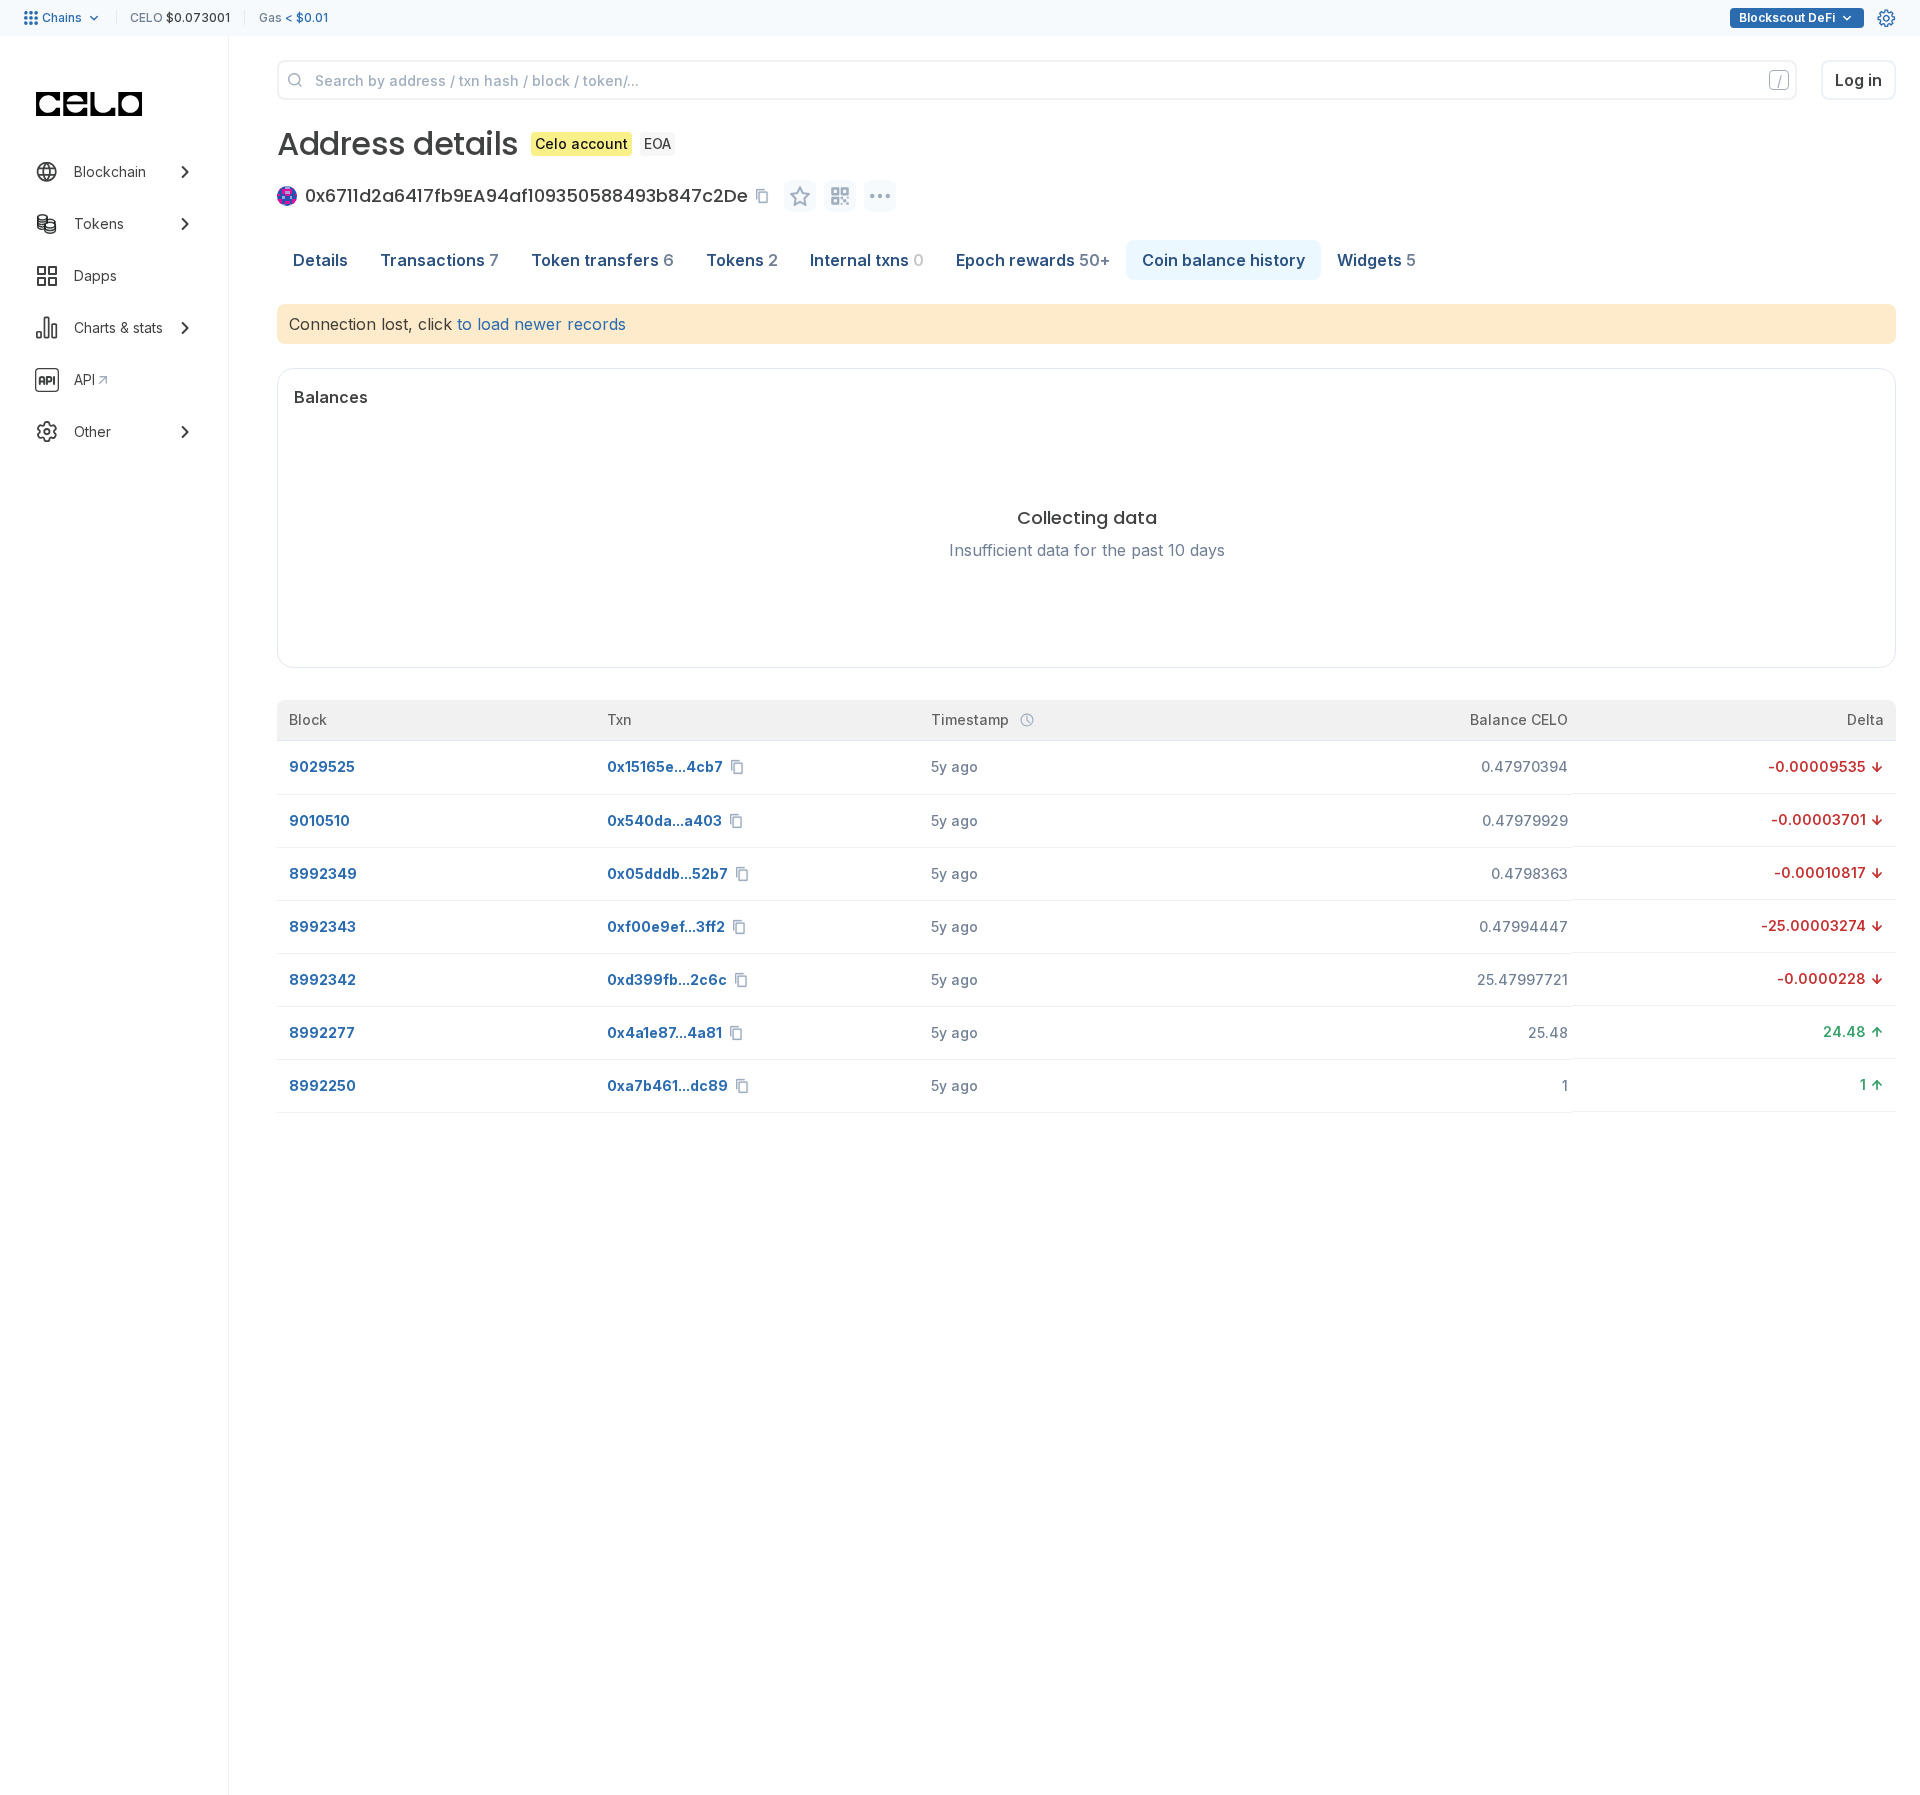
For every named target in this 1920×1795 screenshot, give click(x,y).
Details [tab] (320, 260)
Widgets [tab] (1376, 260)
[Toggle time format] (1027, 720)
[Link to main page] (89, 104)
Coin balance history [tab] (1223, 260)
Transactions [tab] (439, 260)
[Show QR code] (840, 196)
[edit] (800, 196)
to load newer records (541, 324)
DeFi (1787, 17)
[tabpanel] (1086, 708)
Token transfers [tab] (602, 260)
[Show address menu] (880, 196)
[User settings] (1886, 18)
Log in (1858, 80)
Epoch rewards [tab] (1033, 260)
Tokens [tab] (742, 260)
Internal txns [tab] (867, 260)
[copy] (766, 196)
